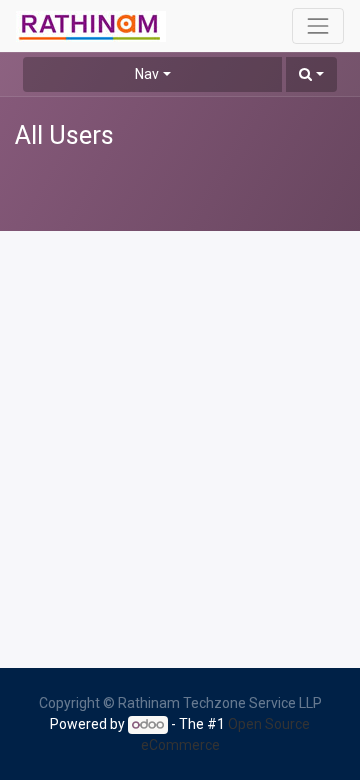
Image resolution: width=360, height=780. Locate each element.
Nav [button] (147, 74)
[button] (311, 74)
